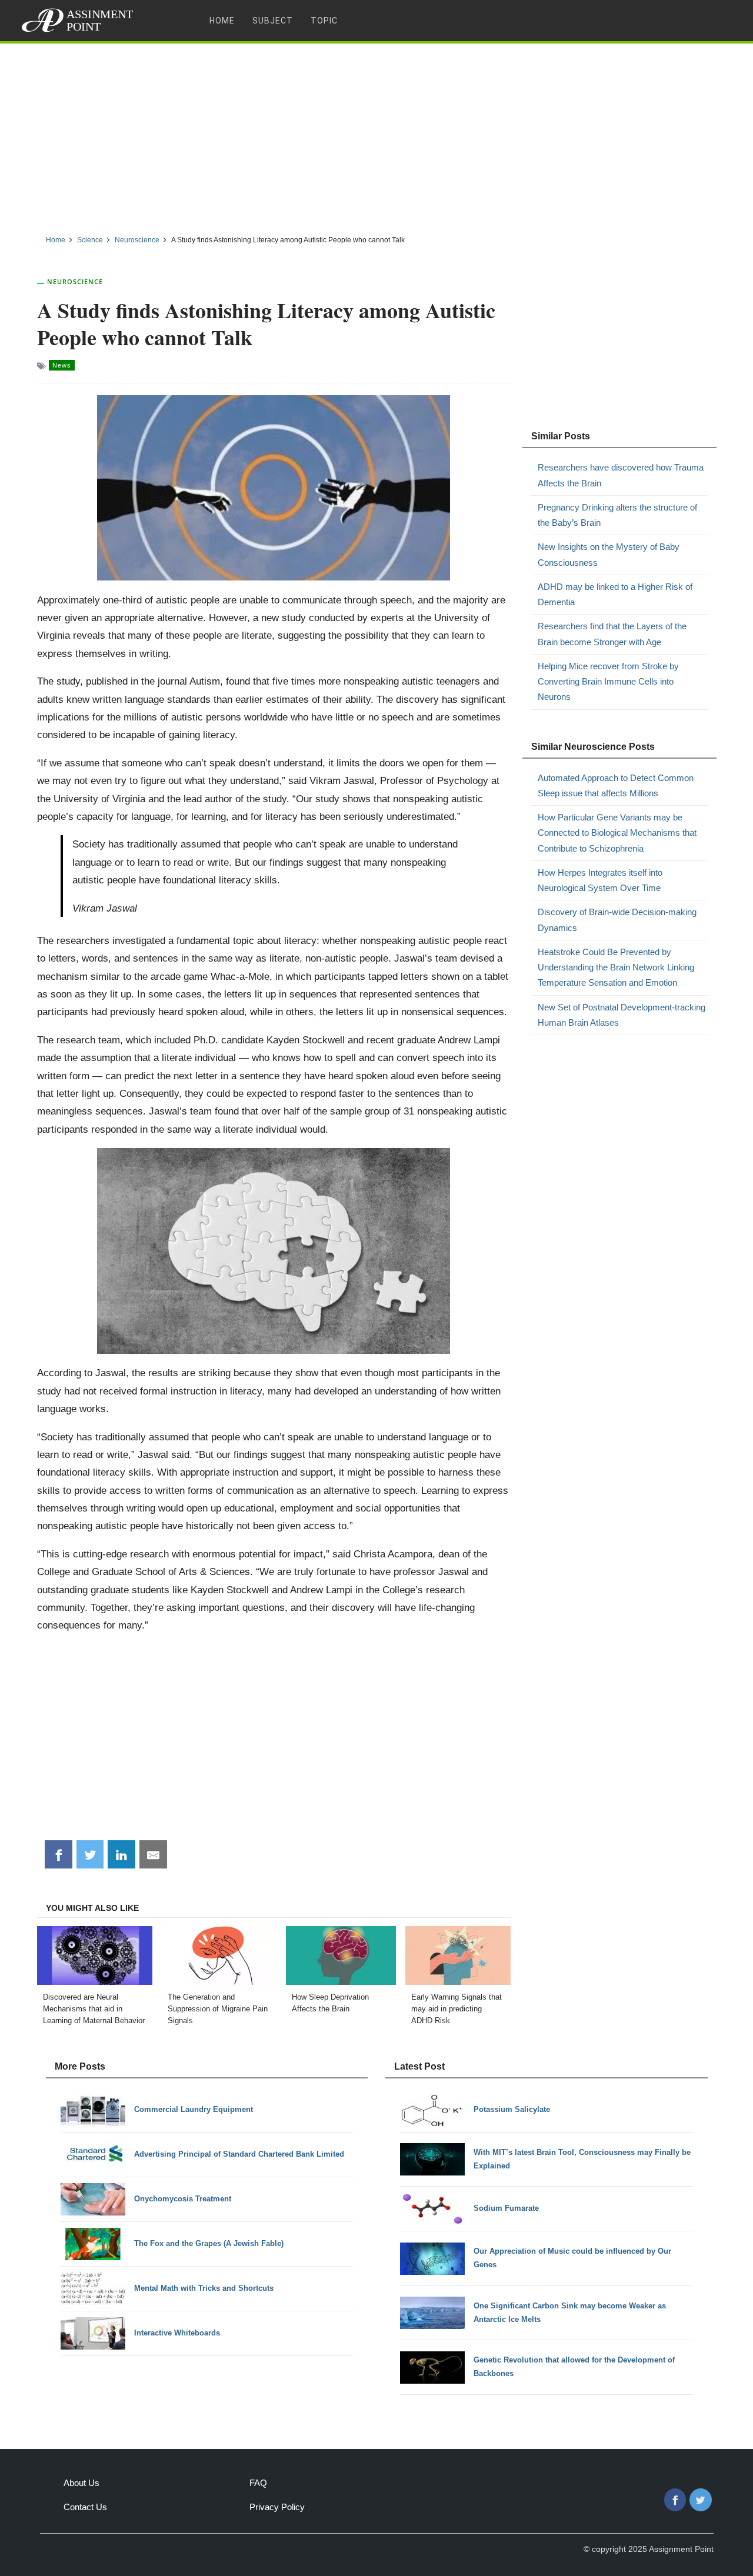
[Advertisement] (376, 135)
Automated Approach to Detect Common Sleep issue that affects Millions (616, 785)
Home (222, 21)
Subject (273, 21)
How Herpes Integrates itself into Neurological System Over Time (600, 880)
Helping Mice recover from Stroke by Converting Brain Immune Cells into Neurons (608, 682)
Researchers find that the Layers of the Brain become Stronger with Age (612, 634)
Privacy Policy (277, 2507)
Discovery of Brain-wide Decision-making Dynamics (617, 920)
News (62, 365)
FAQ (258, 2483)
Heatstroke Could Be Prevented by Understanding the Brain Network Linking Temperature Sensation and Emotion (616, 967)
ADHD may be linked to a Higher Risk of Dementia (615, 594)
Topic (324, 21)
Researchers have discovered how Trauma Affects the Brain (621, 475)
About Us (81, 2483)
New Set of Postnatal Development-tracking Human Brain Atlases (622, 1015)
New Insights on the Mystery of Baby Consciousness (609, 554)
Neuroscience (75, 281)
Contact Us (85, 2507)
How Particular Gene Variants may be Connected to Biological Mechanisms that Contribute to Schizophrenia (617, 833)
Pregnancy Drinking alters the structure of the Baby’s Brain (617, 515)
